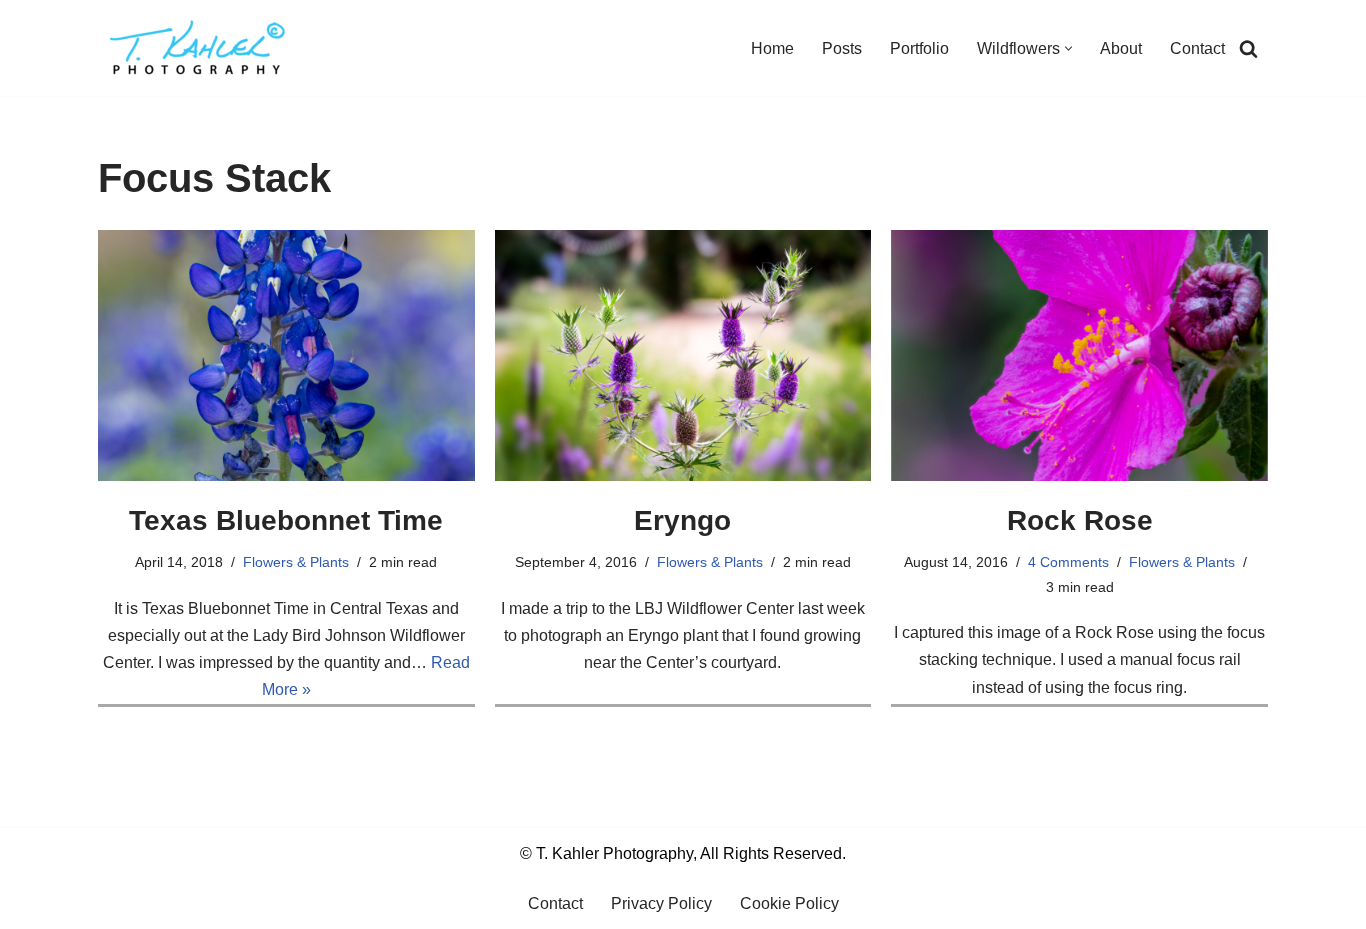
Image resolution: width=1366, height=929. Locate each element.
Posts (842, 48)
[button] (1068, 48)
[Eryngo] (683, 355)
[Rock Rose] (1079, 355)
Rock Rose (1080, 520)
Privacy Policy (661, 903)
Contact (1197, 48)
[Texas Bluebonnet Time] (286, 355)
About (1121, 48)
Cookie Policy (789, 903)
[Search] (1248, 48)
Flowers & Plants (296, 562)
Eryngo (682, 520)
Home (772, 48)
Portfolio (919, 48)
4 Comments (1068, 562)
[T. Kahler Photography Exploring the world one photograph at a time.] (198, 48)
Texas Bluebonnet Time (286, 520)
